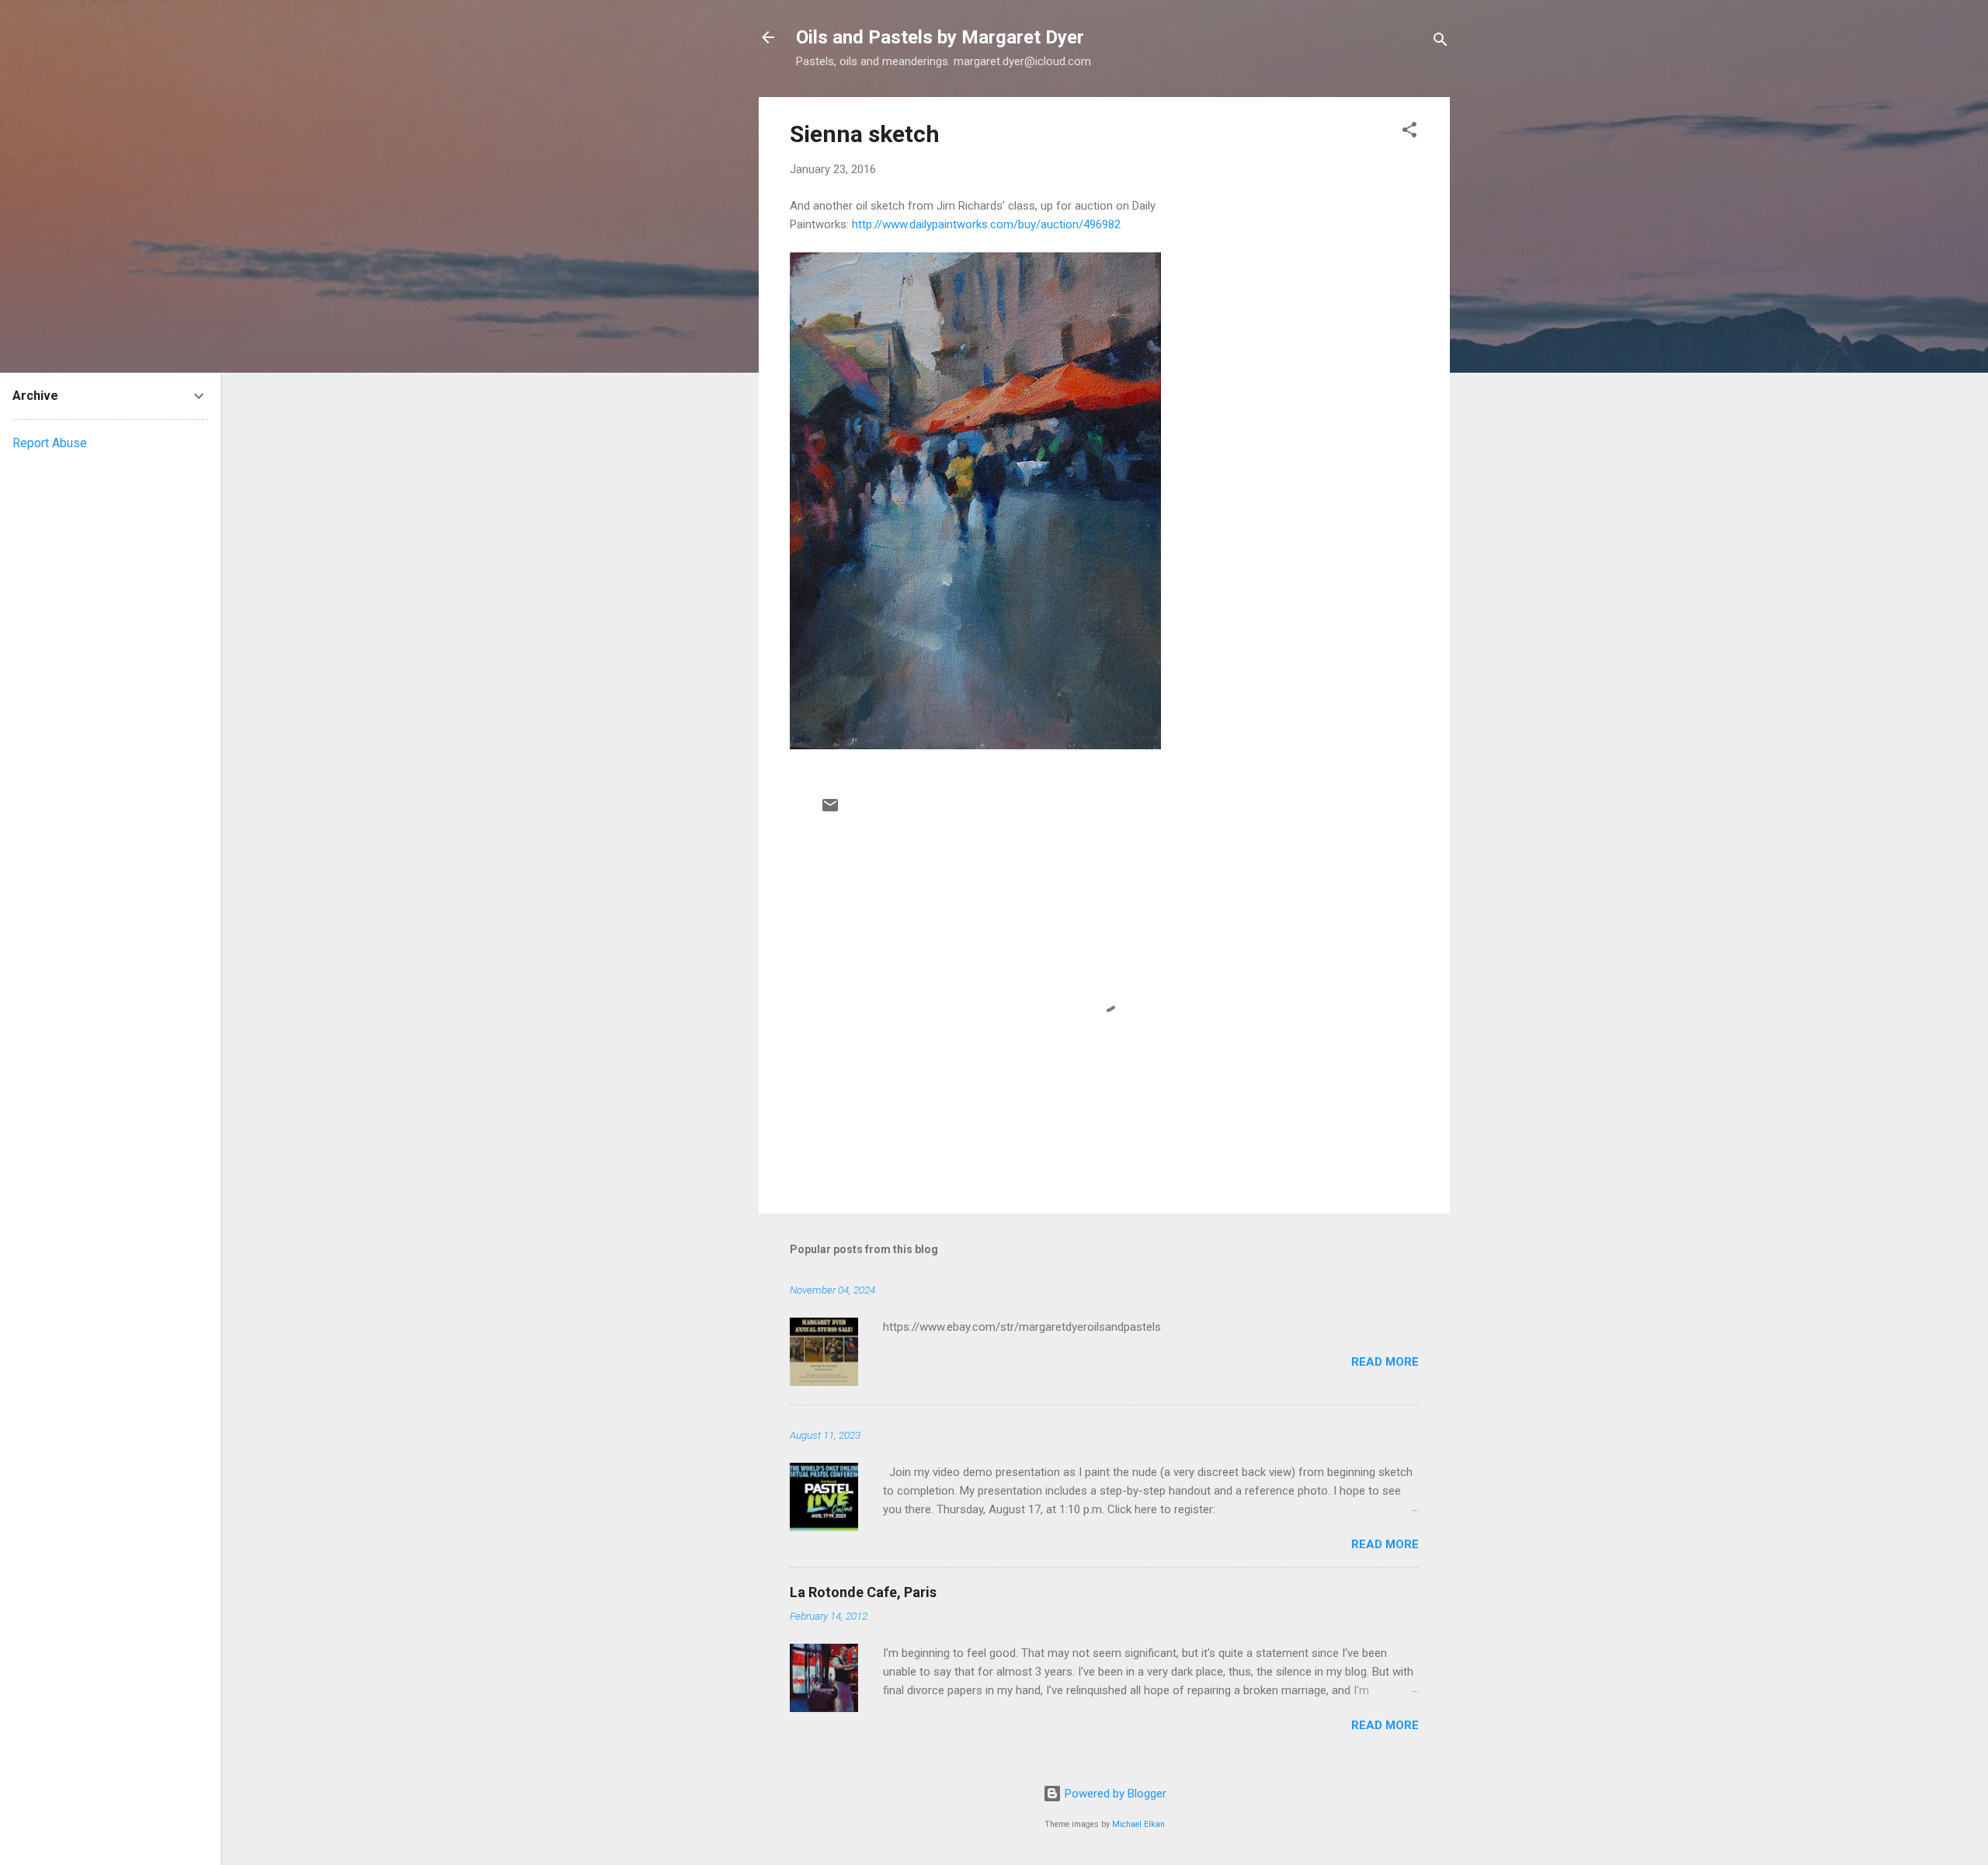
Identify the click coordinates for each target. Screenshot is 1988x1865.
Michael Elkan (1138, 1824)
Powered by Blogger (1114, 1794)
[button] (1409, 132)
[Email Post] (830, 811)
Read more (1385, 1362)
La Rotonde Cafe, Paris (863, 1592)
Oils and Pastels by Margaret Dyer (940, 37)
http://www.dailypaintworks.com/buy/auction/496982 (986, 224)
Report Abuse (50, 443)
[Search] (1441, 42)
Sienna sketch (865, 134)
